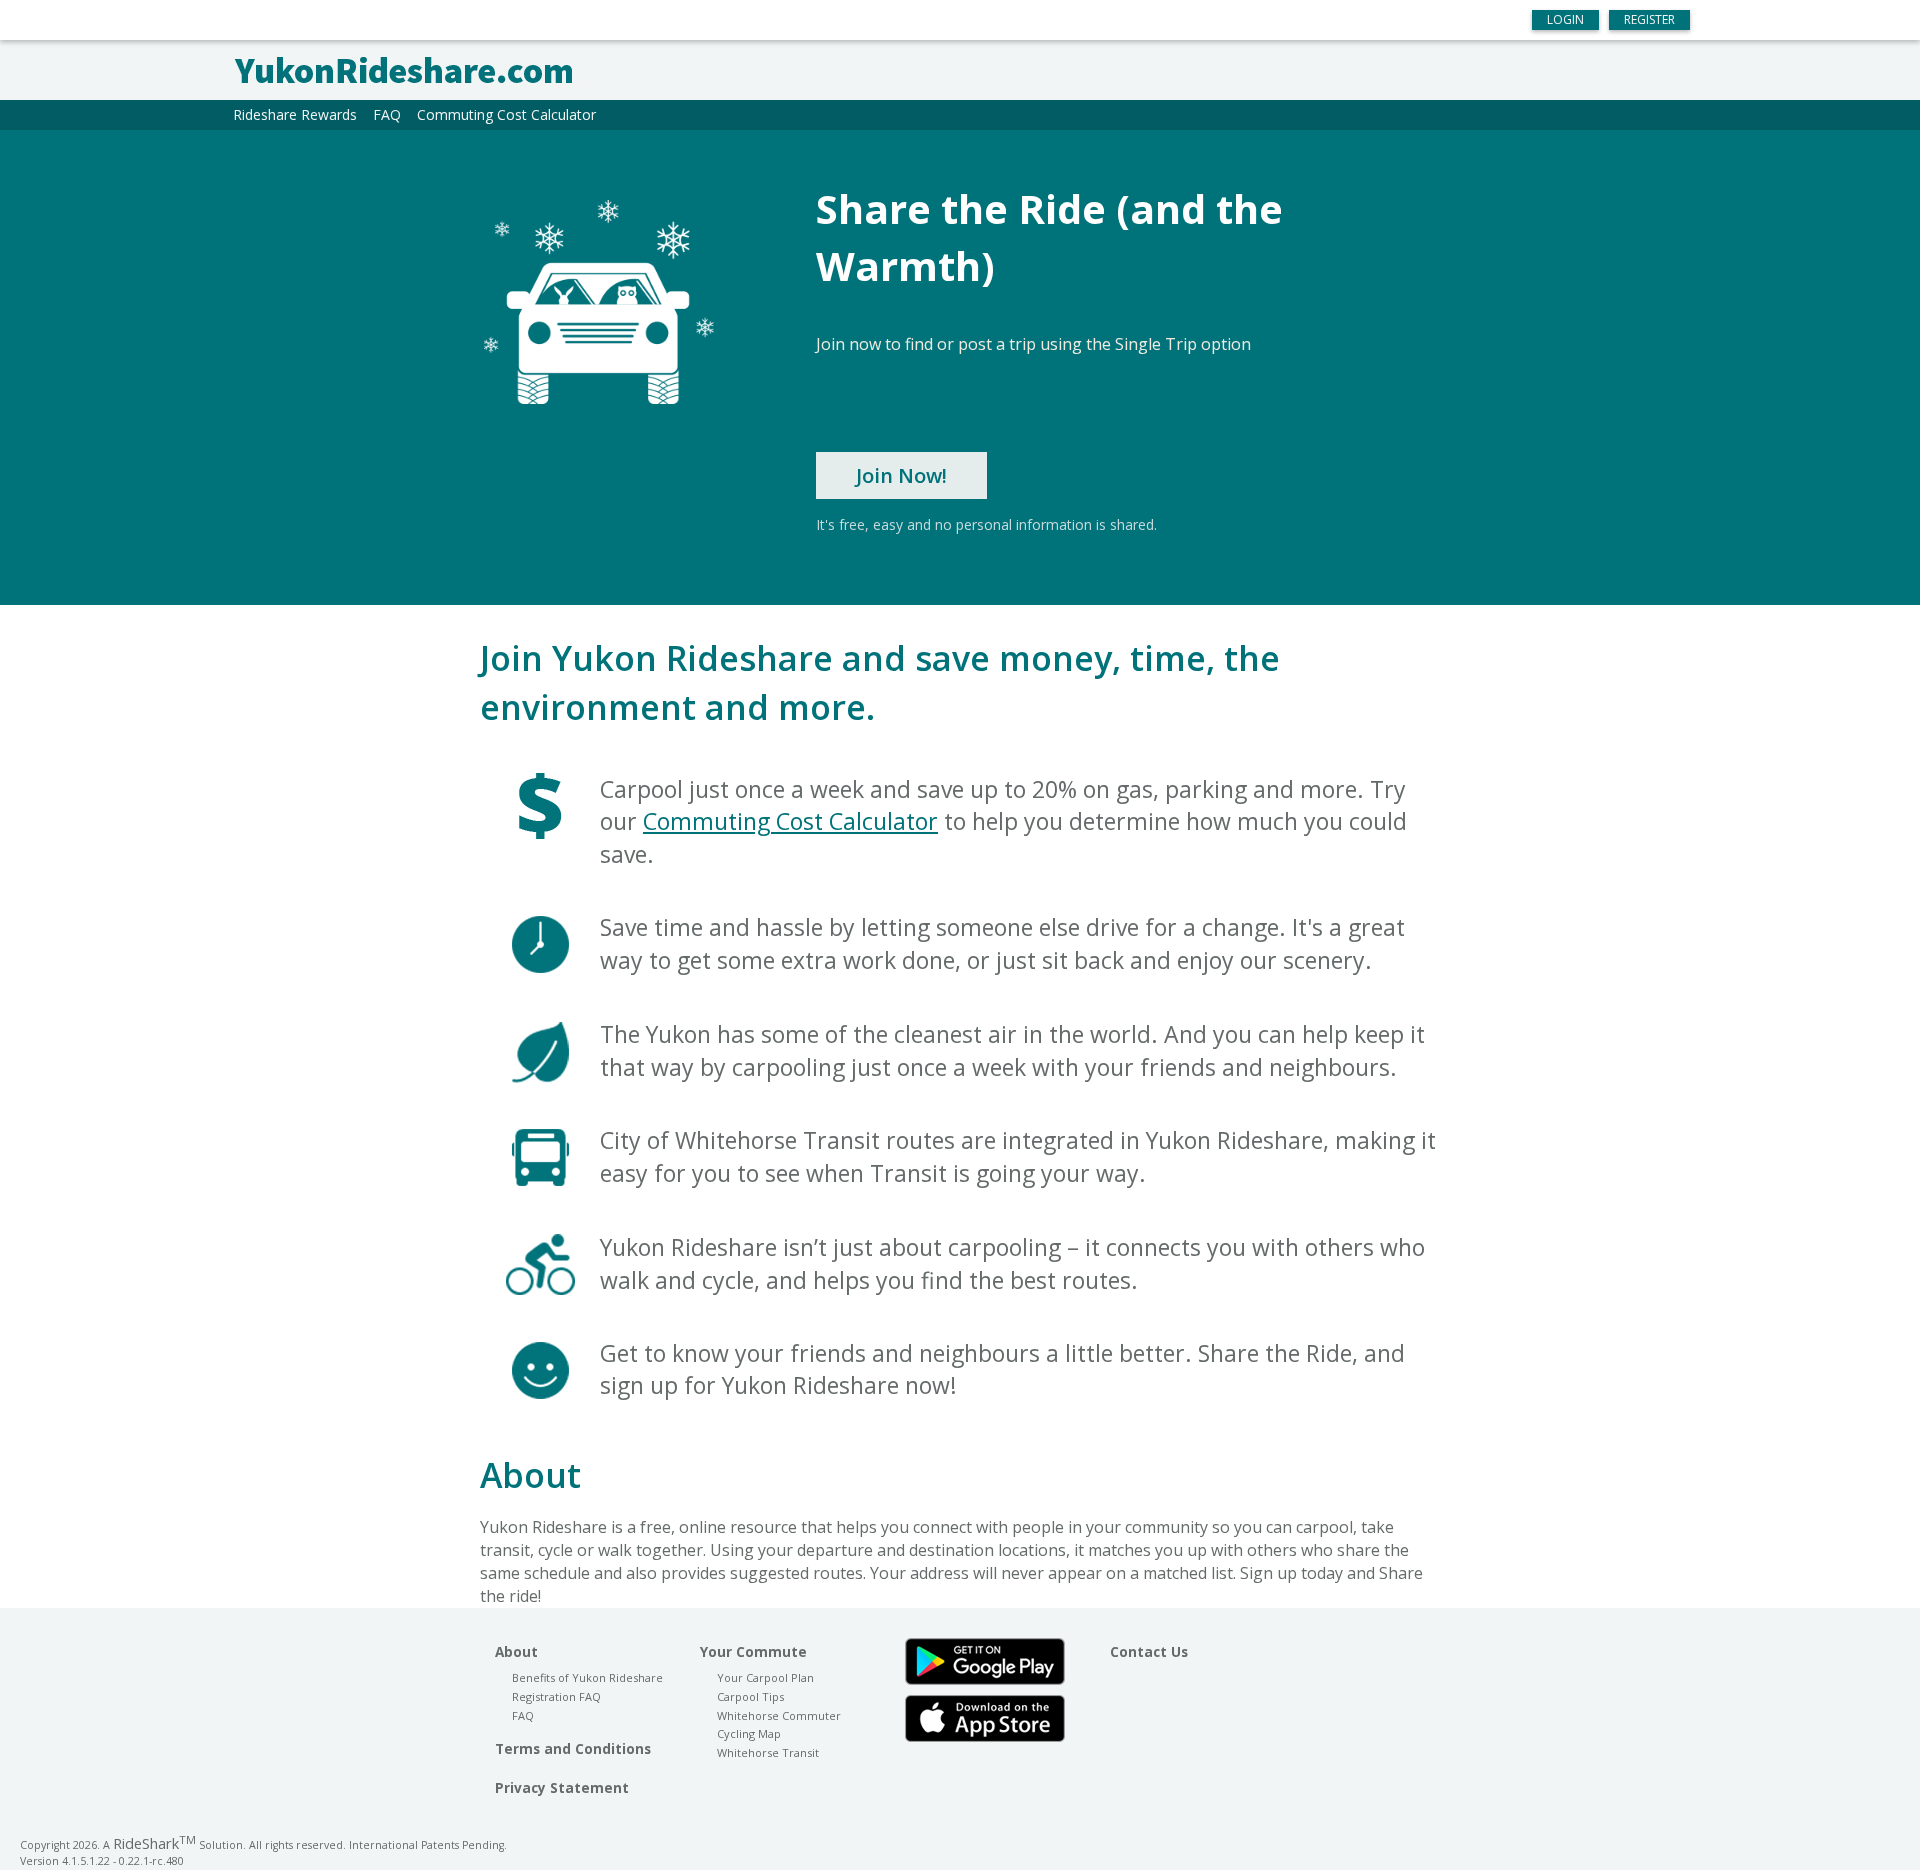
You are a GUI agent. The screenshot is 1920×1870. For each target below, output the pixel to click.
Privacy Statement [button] (562, 1788)
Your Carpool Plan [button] (765, 1677)
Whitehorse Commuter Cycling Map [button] (779, 1724)
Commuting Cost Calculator (790, 821)
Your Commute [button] (753, 1652)
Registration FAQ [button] (556, 1696)
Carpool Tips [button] (750, 1696)
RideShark (154, 1843)
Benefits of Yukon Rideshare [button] (587, 1677)
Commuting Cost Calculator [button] (506, 114)
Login (1565, 19)
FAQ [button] (387, 114)
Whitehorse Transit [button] (768, 1752)
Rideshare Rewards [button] (295, 114)
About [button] (516, 1652)
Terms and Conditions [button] (573, 1749)
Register (1649, 19)
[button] (960, 70)
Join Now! (901, 475)
